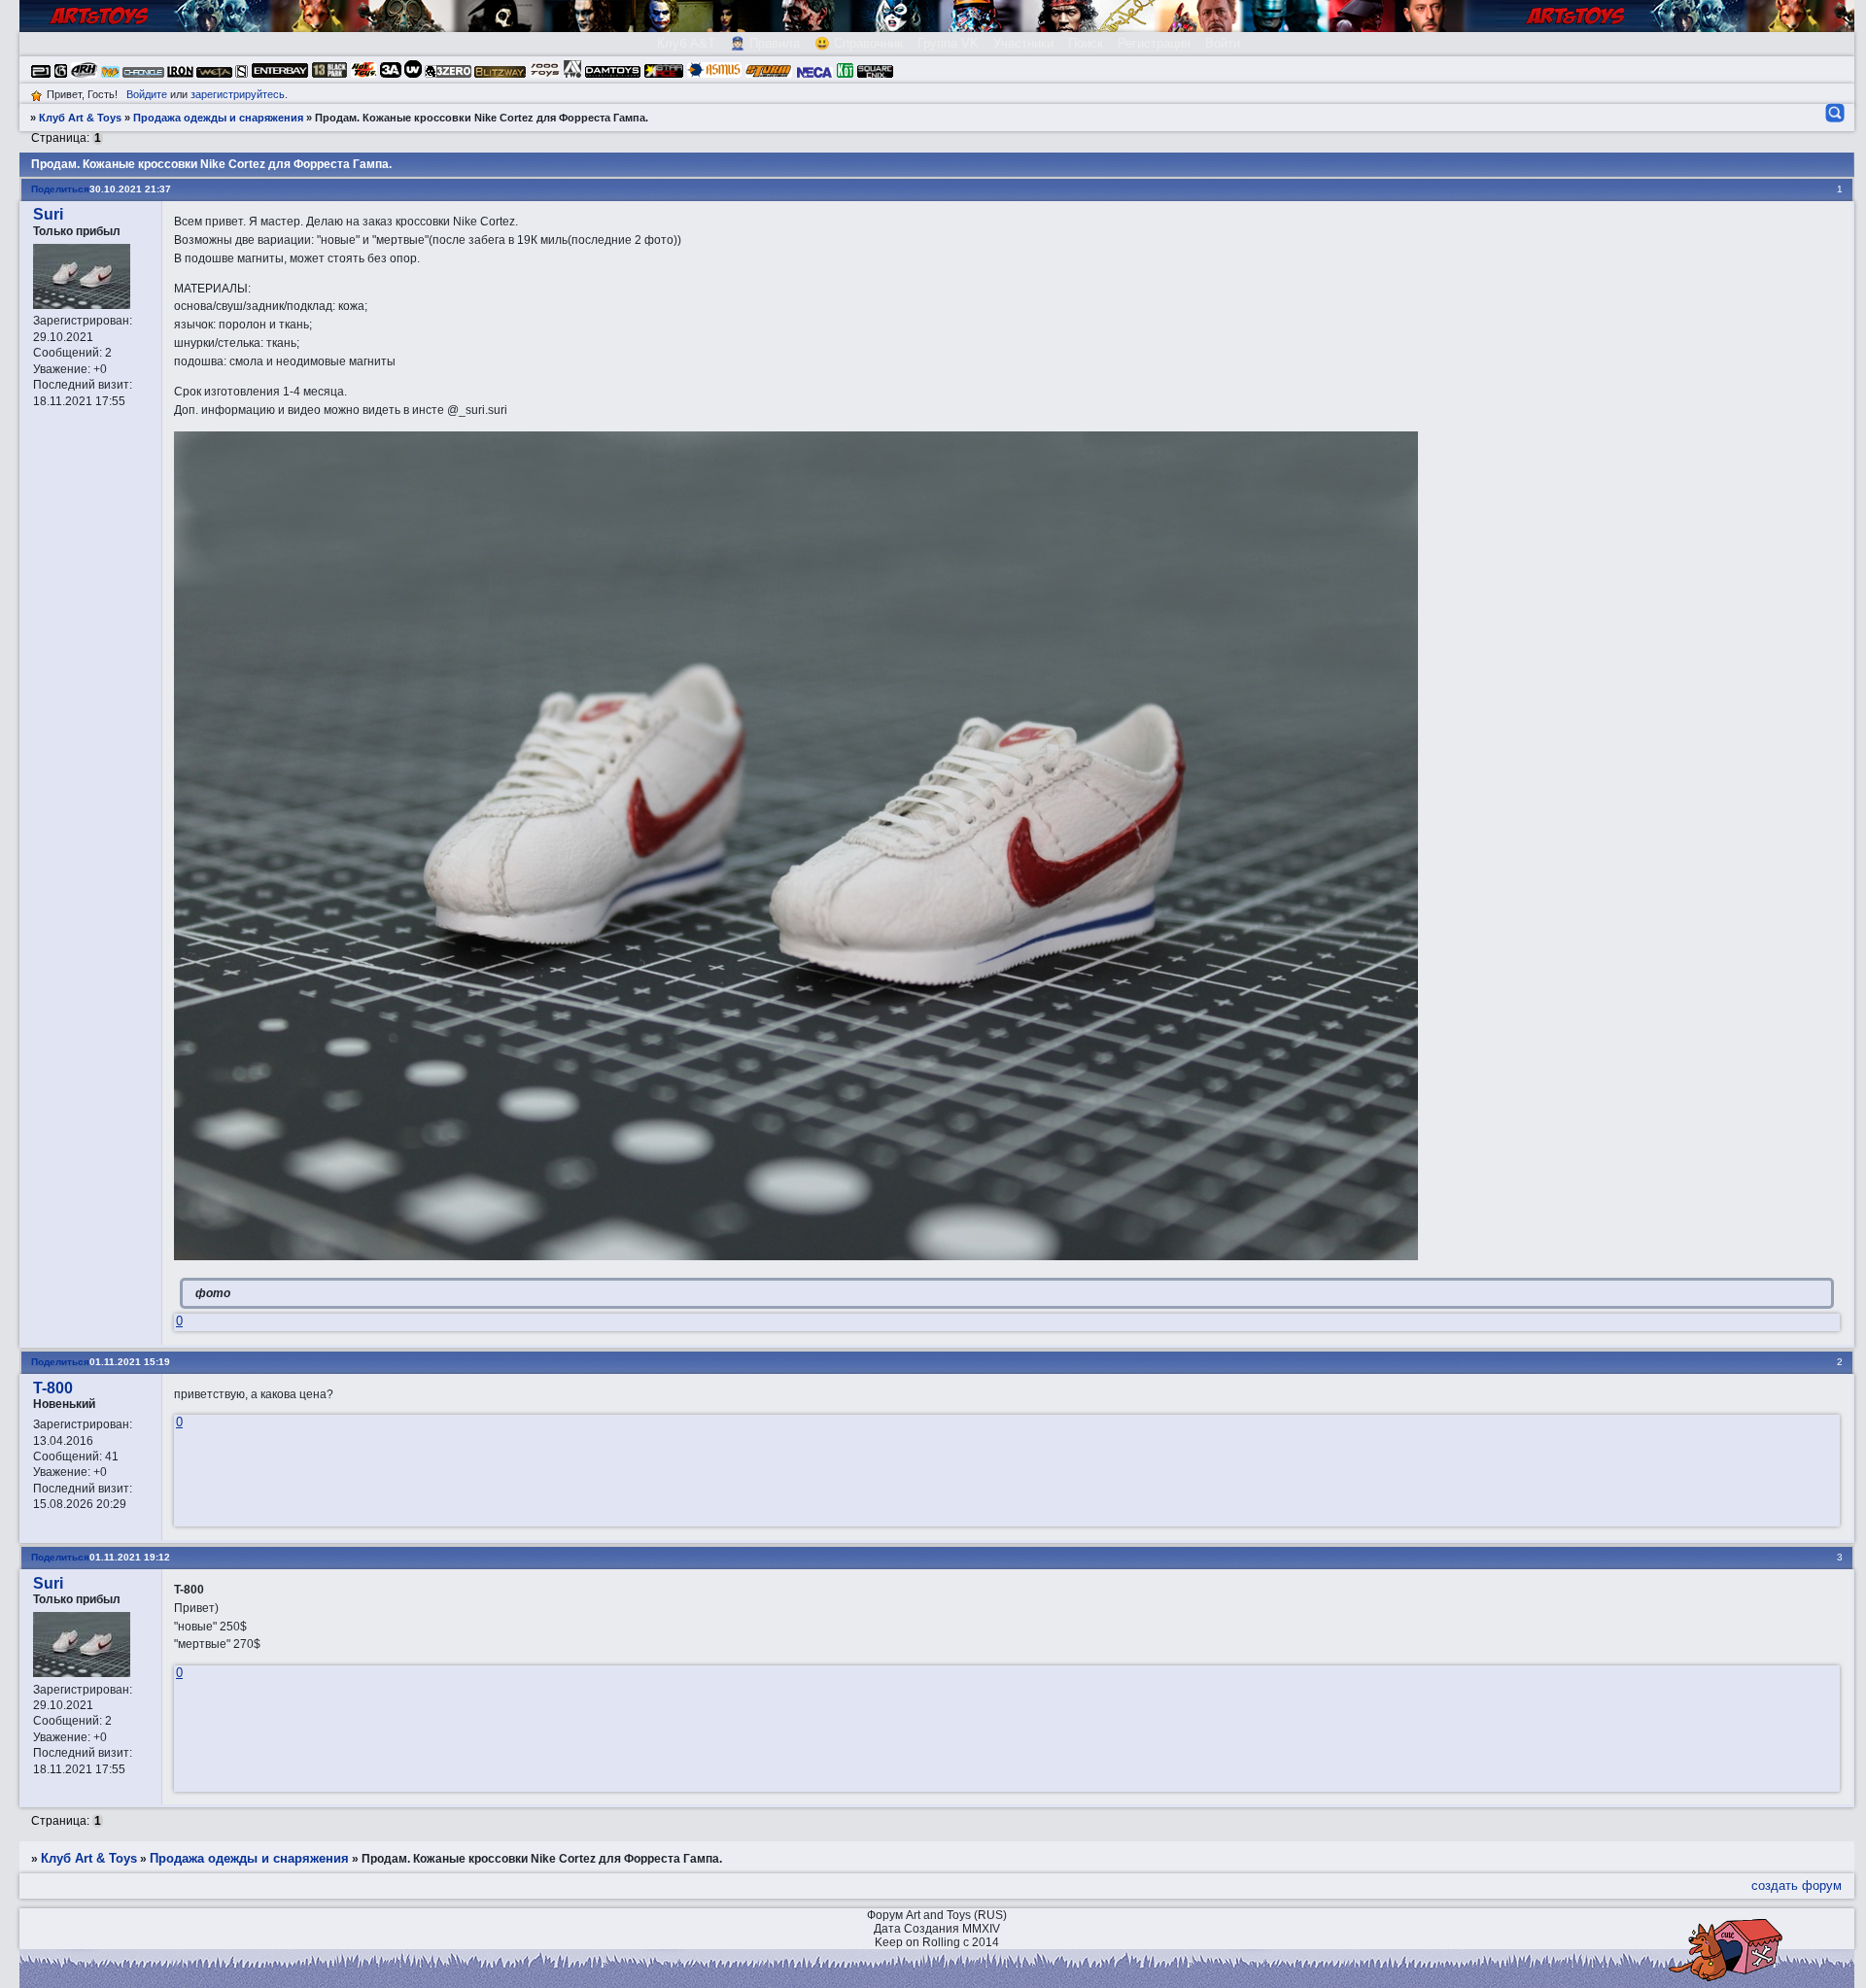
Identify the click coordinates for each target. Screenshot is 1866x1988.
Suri (48, 214)
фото (213, 1293)
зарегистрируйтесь (238, 94)
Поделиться (60, 189)
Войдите (147, 94)
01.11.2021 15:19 (130, 1362)
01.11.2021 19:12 (130, 1557)
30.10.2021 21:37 (130, 189)
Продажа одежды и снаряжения (218, 118)
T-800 (53, 1388)
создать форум (1797, 1885)
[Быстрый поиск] (1833, 113)
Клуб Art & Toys (80, 118)
